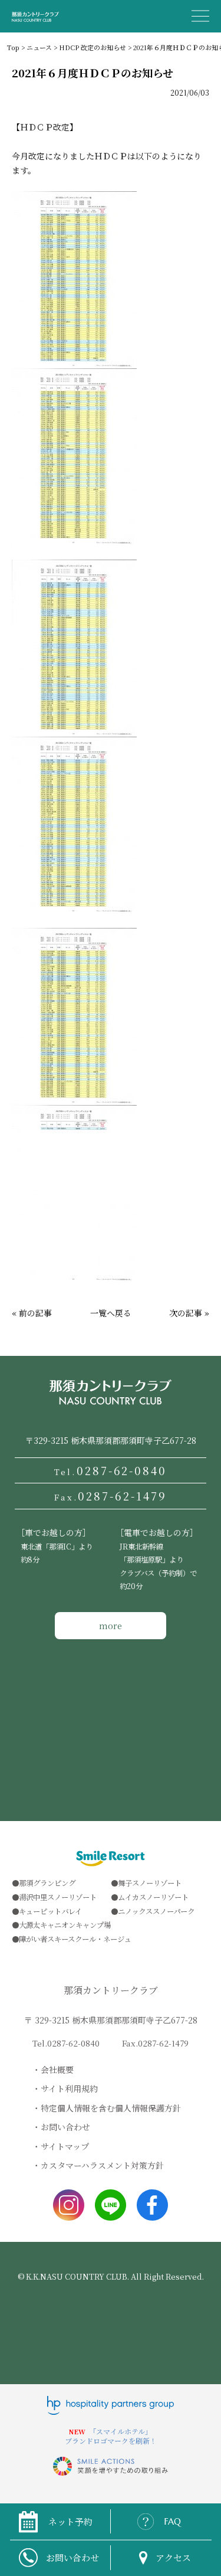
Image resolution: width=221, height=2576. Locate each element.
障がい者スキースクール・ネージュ (75, 1939)
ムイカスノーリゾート (153, 1897)
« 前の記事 (32, 1313)
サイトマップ (65, 2146)
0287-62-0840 (111, 1470)
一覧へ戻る (111, 1313)
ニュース (39, 47)
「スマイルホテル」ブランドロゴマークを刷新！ (111, 2436)
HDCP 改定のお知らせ (93, 47)
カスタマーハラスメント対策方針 (102, 2165)
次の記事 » (189, 1313)
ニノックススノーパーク (156, 1911)
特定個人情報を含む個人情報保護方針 (111, 2108)
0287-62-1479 (110, 1496)
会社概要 (57, 2070)
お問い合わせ (65, 2127)
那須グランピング (47, 1883)
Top (13, 47)
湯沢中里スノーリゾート (58, 1897)
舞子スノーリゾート (150, 1883)
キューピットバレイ (50, 1911)
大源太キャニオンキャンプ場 (65, 1925)
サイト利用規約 (69, 2088)
